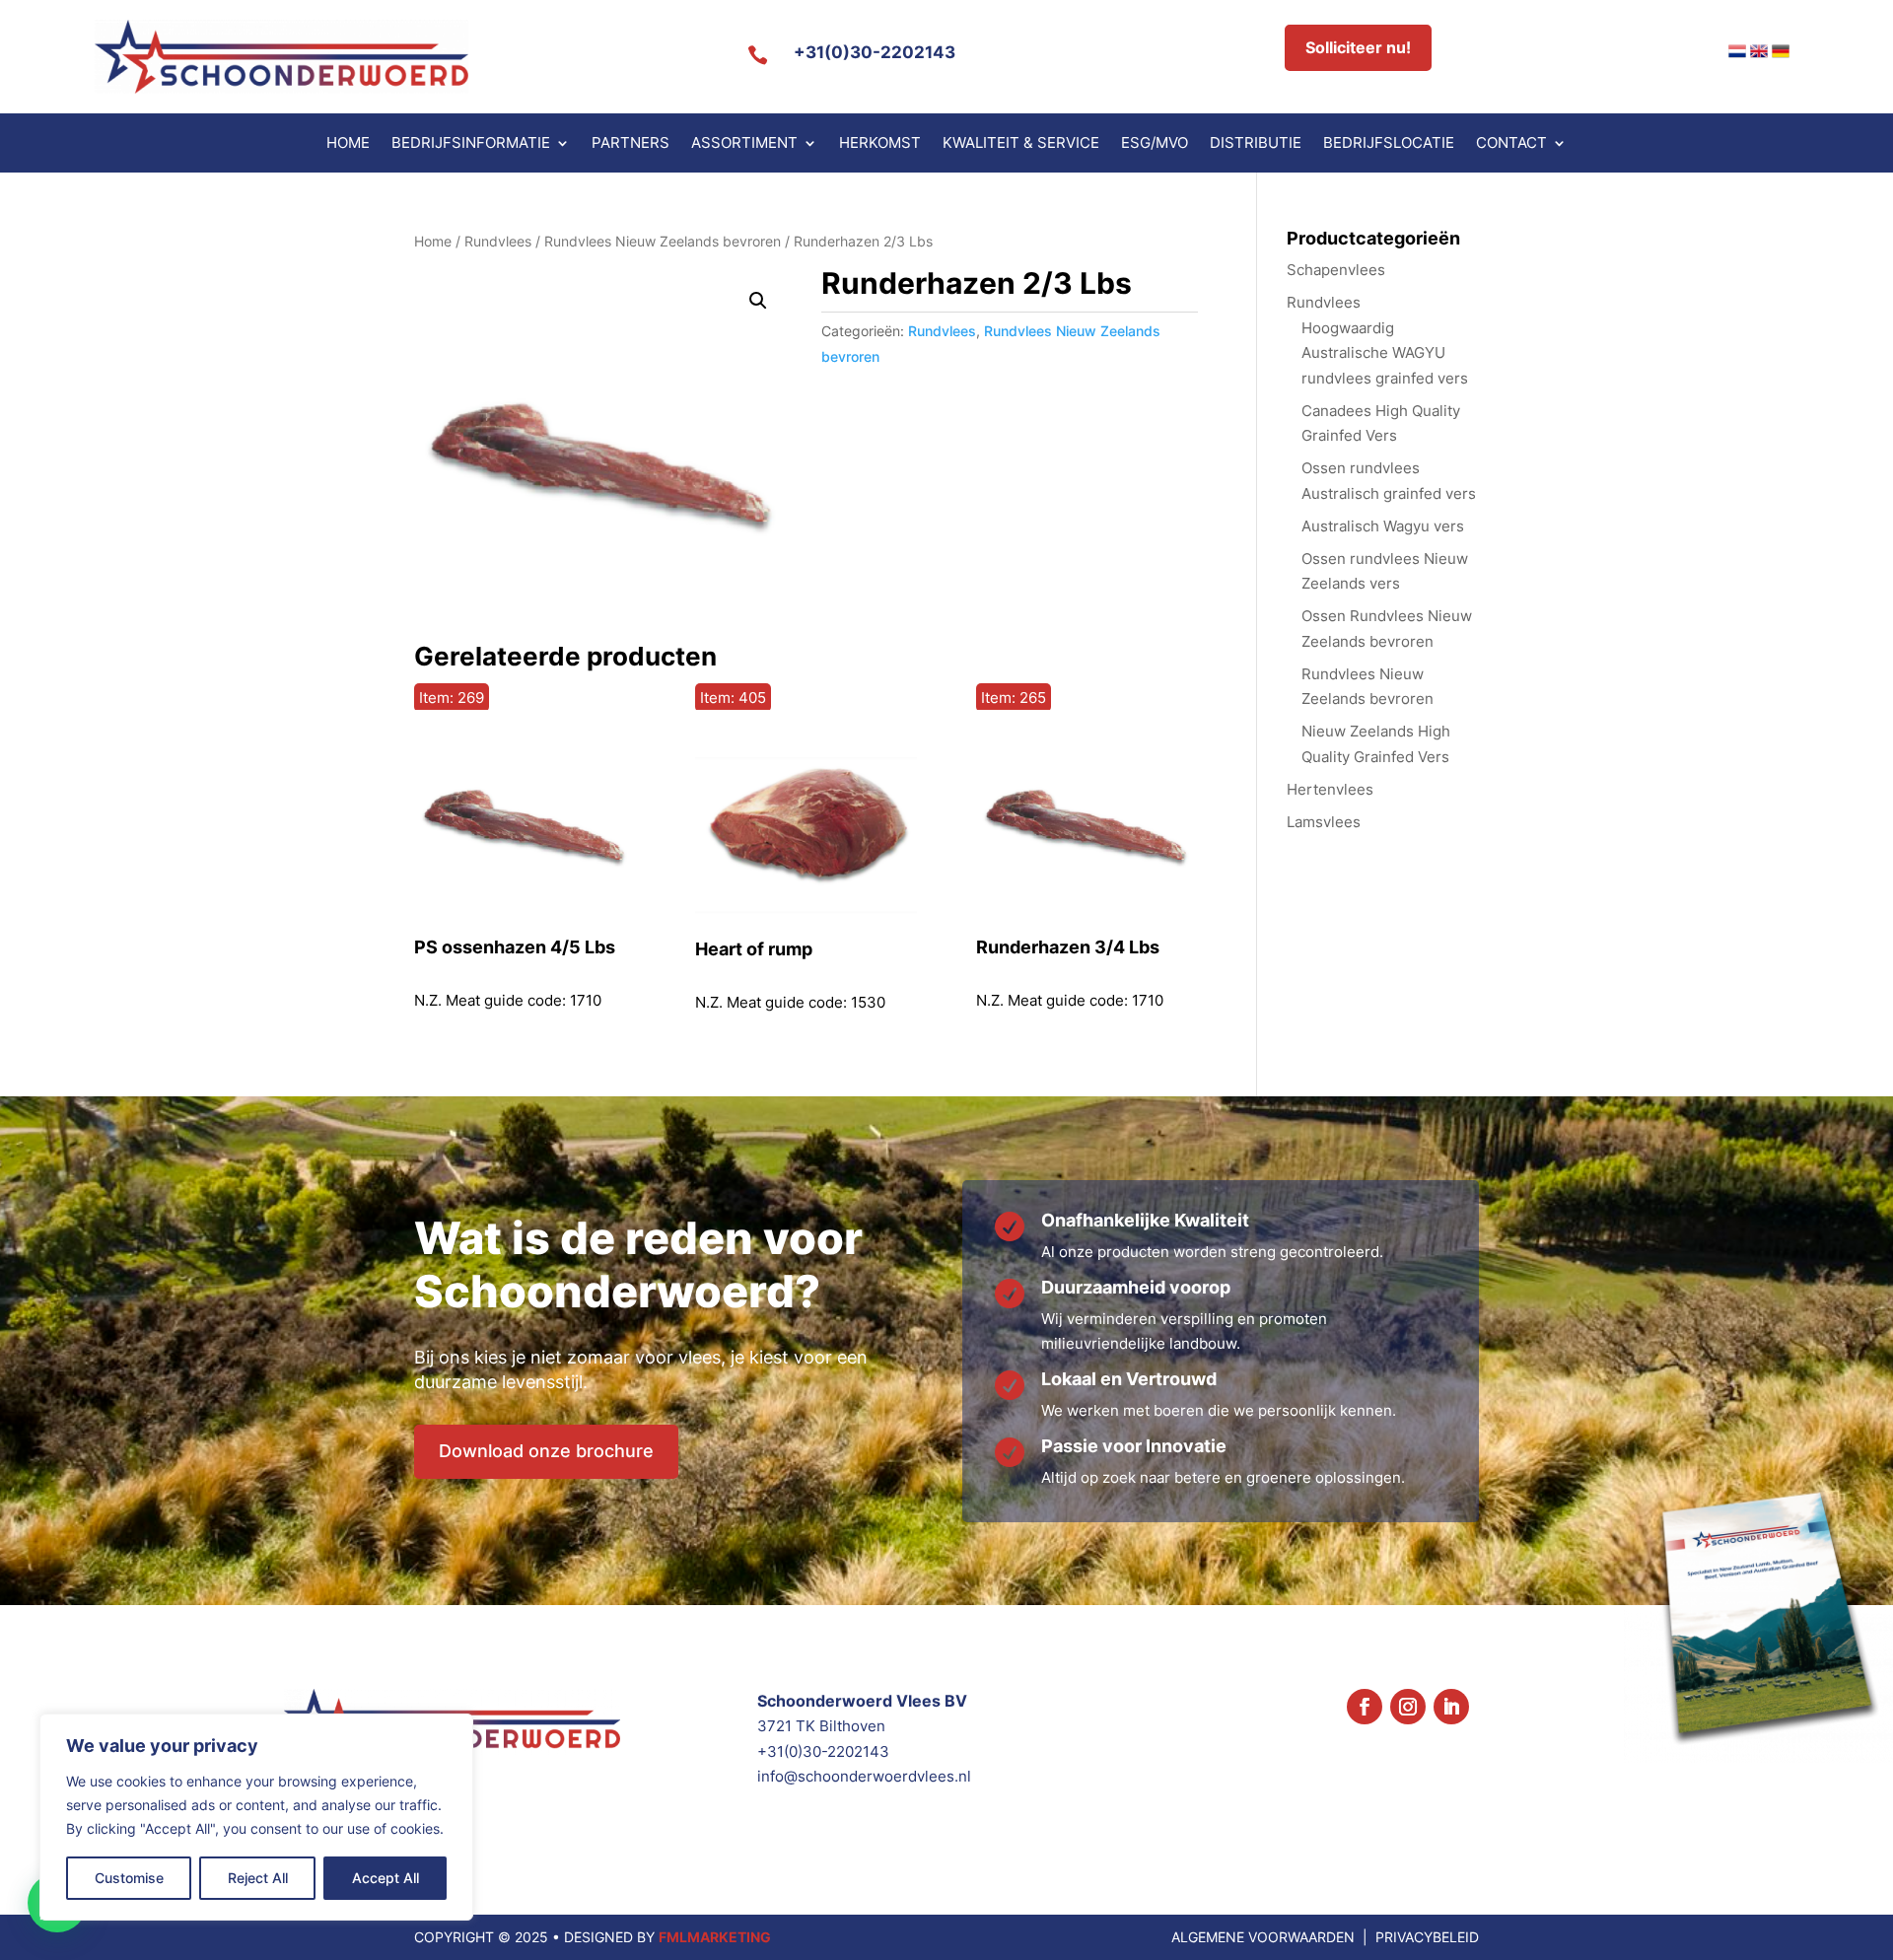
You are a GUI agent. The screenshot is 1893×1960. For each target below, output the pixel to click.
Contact (1511, 144)
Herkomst (880, 144)
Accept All (386, 1878)
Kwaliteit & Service (1021, 144)
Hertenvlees (1330, 789)
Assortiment (744, 144)
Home (348, 144)
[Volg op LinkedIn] (1451, 1707)
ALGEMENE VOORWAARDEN (1263, 1937)
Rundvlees (498, 242)
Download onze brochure (546, 1451)
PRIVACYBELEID (1427, 1937)
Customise (129, 1878)
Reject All (258, 1878)
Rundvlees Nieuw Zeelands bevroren (663, 242)
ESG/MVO (1155, 144)
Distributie (1256, 144)
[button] (758, 301)
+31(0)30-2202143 (875, 52)
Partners (631, 144)
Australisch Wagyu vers (1383, 526)
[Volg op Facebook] (1365, 1707)
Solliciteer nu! (1358, 47)
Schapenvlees (1336, 270)
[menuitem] (1737, 51)
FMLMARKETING (715, 1937)
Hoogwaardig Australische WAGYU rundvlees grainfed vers (1385, 353)
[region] (256, 1817)
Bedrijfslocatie (1389, 144)
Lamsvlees (1324, 822)
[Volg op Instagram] (1408, 1707)
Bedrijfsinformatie (471, 144)
